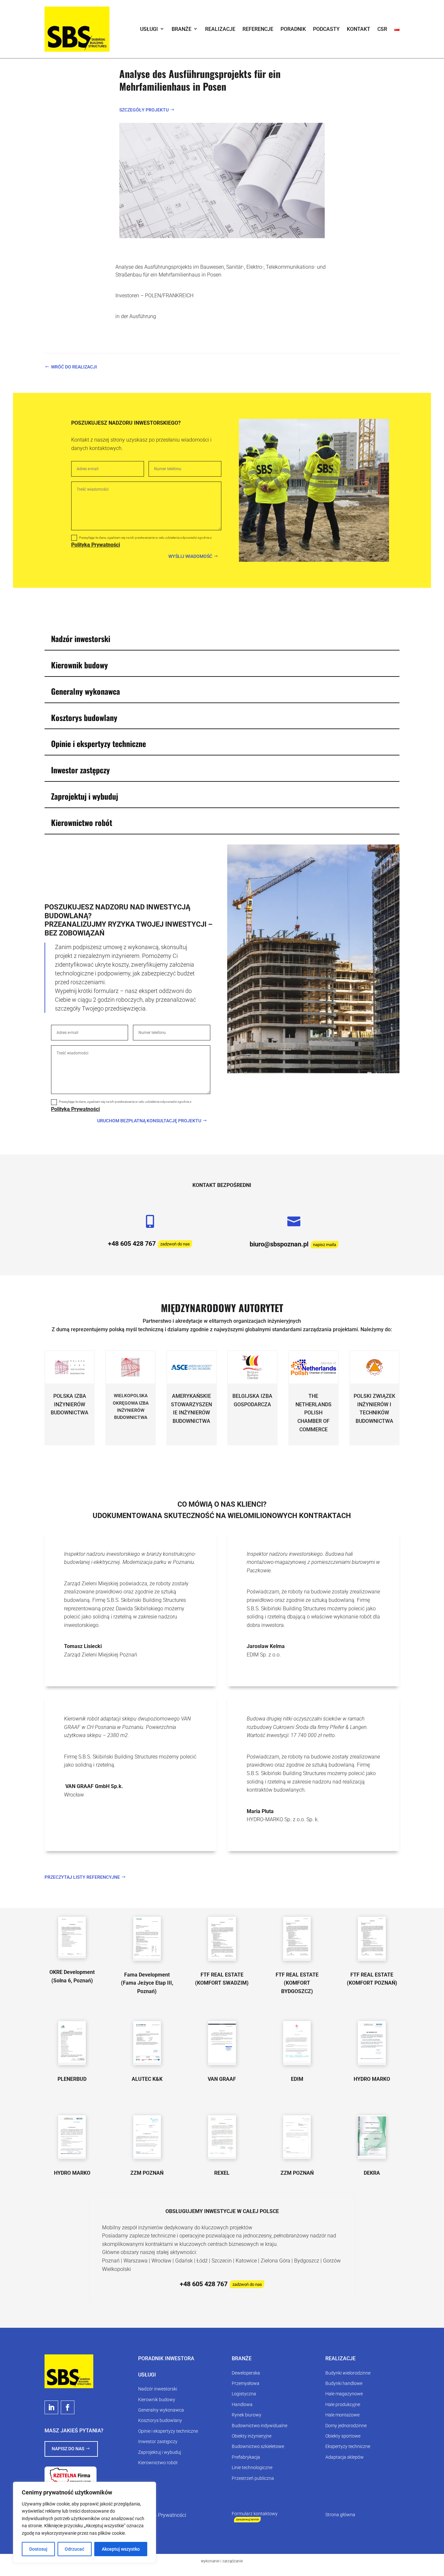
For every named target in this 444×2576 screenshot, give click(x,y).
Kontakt (359, 29)
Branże (182, 29)
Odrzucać (74, 2549)
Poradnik (293, 29)
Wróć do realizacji (74, 367)
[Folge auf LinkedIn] (51, 2407)
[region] (85, 2522)
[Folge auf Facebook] (68, 2407)
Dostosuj (38, 2549)
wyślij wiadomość (190, 556)
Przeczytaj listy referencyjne (82, 1877)
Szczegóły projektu (144, 110)
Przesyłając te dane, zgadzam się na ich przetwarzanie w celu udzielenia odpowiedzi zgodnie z (141, 542)
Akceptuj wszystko (121, 2549)
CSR (382, 29)
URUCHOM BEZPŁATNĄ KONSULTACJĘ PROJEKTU (149, 1121)
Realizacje (220, 29)
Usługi (149, 29)
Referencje (258, 29)
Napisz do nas (68, 2449)
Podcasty (326, 29)
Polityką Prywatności (96, 545)
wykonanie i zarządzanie (222, 2561)
